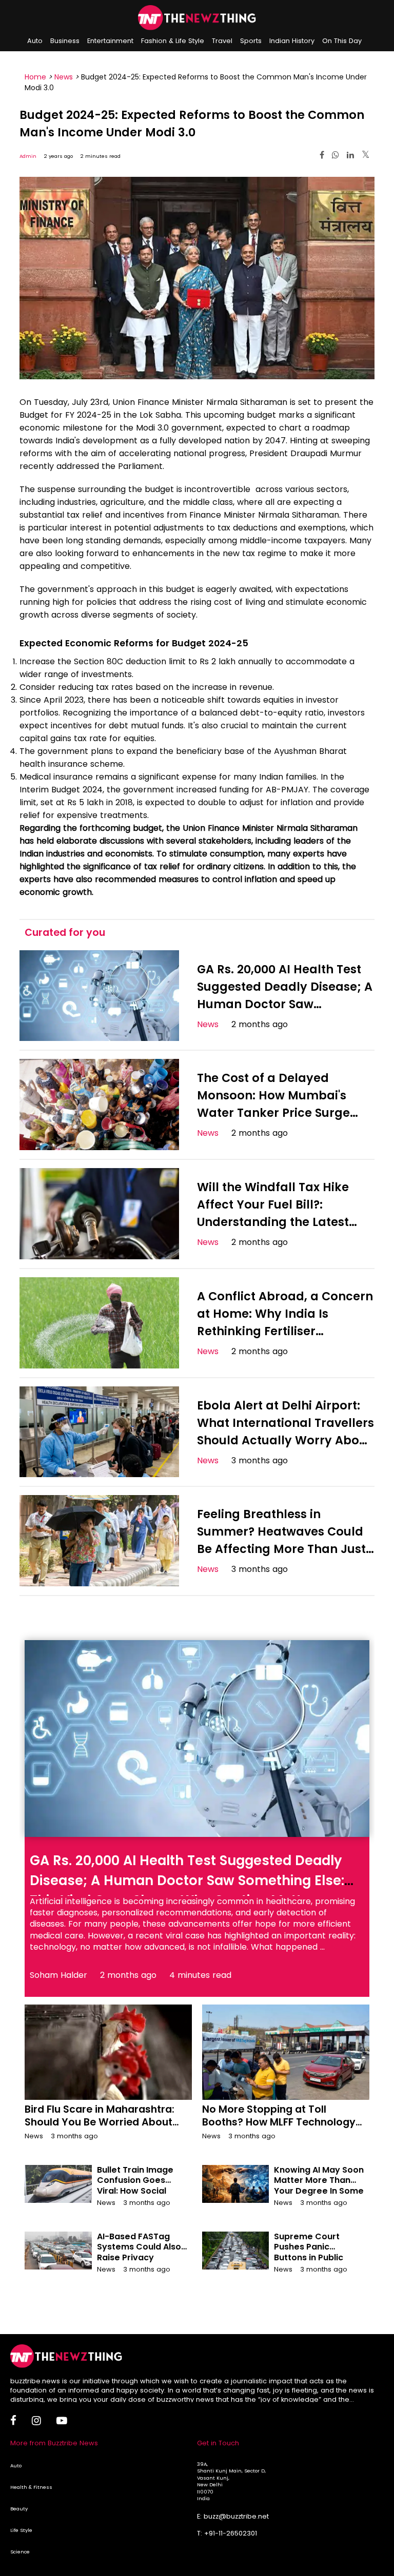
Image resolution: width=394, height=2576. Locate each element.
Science (20, 2552)
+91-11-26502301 (231, 2533)
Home (35, 77)
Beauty (19, 2509)
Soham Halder (58, 1975)
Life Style (21, 2530)
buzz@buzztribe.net (236, 2516)
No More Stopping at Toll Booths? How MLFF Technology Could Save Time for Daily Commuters (279, 2129)
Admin (28, 156)
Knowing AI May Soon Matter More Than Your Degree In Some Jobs (319, 2186)
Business (65, 41)
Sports (251, 41)
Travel (222, 41)
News (64, 77)
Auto (35, 41)
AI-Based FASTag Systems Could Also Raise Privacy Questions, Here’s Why (139, 2258)
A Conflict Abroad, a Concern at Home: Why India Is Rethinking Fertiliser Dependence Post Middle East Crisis (285, 1331)
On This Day (342, 41)
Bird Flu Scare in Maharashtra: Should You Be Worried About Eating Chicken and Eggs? (100, 2122)
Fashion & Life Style (173, 41)
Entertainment (110, 41)
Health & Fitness (31, 2487)
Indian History (292, 41)
